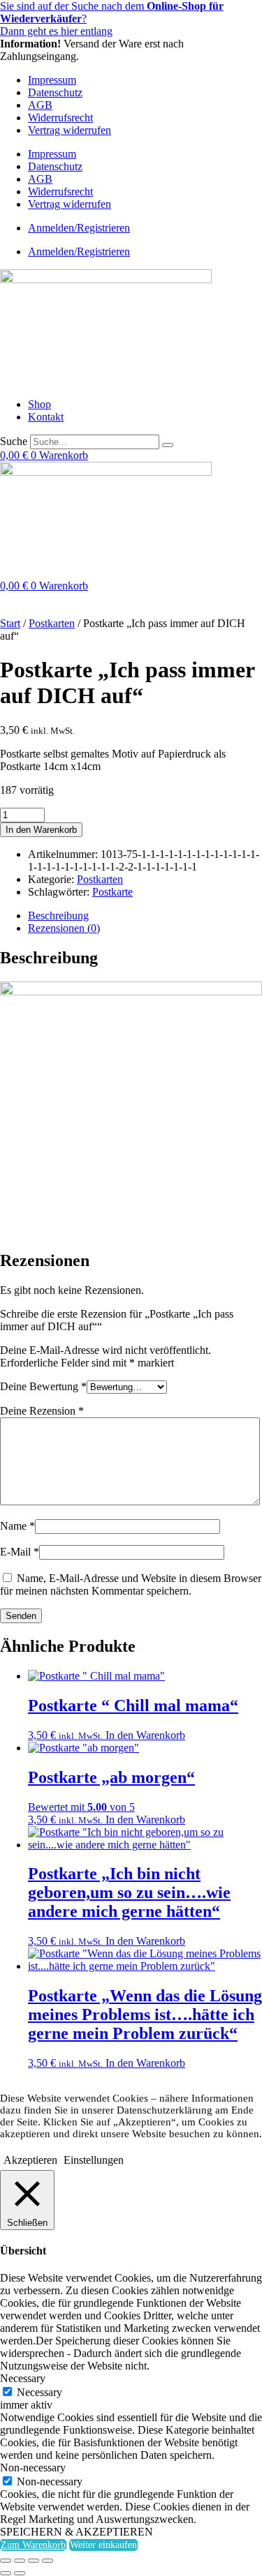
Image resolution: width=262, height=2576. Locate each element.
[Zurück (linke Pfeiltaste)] (6, 2573)
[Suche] (168, 445)
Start (10, 623)
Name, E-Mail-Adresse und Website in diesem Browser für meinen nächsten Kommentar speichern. (131, 1584)
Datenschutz (55, 92)
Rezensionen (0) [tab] (64, 928)
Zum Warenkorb (33, 2545)
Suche (14, 441)
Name (17, 1526)
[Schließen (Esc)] (48, 2561)
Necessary (39, 2392)
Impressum (52, 80)
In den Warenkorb (41, 830)
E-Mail (20, 1552)
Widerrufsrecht (60, 118)
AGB (40, 105)
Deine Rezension (42, 1411)
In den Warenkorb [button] (145, 1735)
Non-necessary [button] (33, 2468)
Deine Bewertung (43, 1386)
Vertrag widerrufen (70, 130)
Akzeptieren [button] (30, 2160)
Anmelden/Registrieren (79, 228)
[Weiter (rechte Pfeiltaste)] (20, 2573)
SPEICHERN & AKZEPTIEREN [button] (77, 2532)
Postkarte (112, 892)
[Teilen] (34, 2561)
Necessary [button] (23, 2378)
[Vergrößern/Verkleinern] (6, 2561)
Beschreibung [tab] (58, 916)
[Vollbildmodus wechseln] (20, 2561)
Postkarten (52, 623)
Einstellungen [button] (94, 2160)
